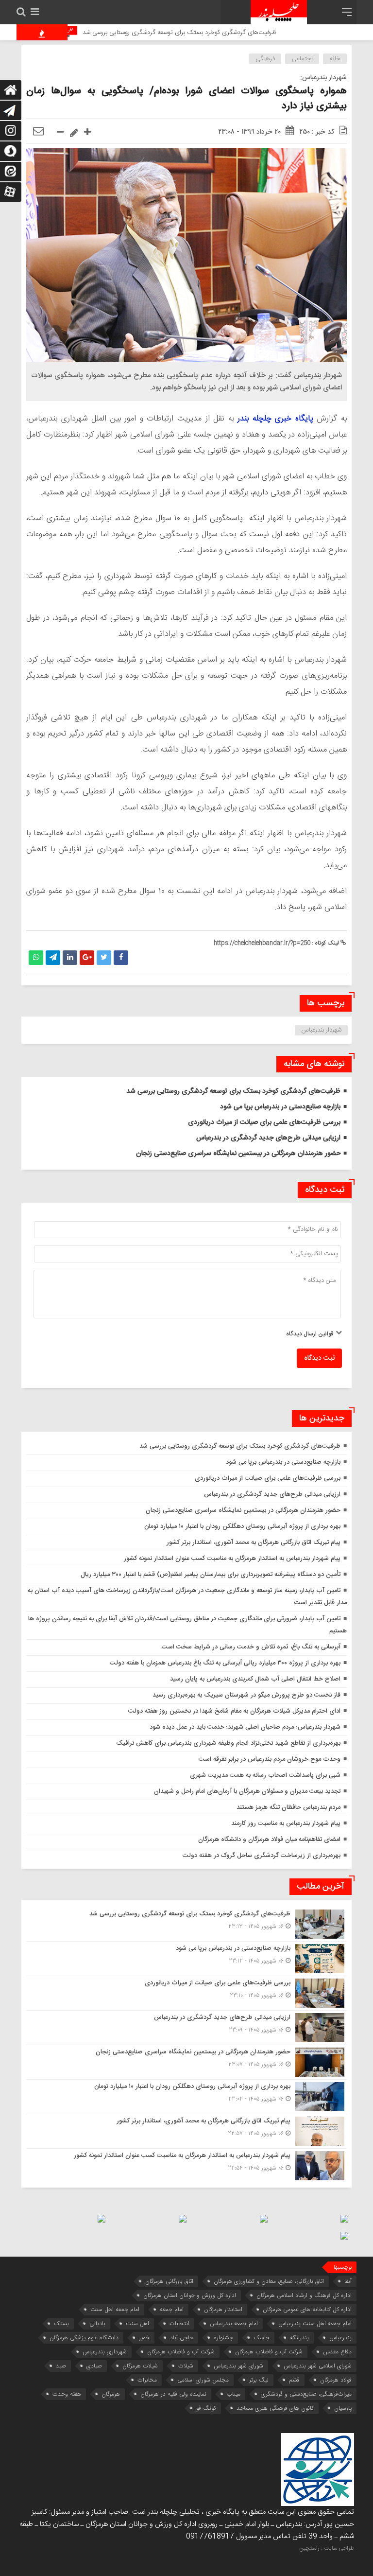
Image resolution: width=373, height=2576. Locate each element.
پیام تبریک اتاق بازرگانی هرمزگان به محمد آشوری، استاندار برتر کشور (254, 1542)
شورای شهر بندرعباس (238, 2366)
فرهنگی (265, 59)
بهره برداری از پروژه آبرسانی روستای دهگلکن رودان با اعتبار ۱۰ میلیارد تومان (242, 1526)
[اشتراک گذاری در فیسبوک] (121, 958)
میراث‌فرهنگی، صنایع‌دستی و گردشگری (306, 2394)
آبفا (348, 2281)
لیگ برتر (259, 2380)
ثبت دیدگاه (319, 1358)
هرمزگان (111, 2394)
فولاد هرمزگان (336, 2380)
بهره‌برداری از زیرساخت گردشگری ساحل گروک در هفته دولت (262, 1856)
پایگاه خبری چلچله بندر (275, 419)
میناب (234, 2394)
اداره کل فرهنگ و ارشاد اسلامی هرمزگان (304, 2295)
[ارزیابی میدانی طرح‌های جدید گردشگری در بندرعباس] (186, 2028)
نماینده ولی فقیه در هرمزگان (173, 2394)
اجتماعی (302, 59)
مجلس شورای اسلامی (203, 2380)
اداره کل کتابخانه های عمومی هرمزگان (307, 2309)
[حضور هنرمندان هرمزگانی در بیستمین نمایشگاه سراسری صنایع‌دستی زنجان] (186, 2062)
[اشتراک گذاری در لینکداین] (70, 958)
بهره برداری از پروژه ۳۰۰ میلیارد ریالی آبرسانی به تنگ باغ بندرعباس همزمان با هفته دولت (225, 1663)
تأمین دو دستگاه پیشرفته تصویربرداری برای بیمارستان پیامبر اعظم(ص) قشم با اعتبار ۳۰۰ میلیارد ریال (211, 1575)
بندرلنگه (299, 2338)
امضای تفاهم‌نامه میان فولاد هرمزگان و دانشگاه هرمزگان (269, 1840)
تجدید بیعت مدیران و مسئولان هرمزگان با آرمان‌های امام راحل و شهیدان (247, 1791)
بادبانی (97, 2323)
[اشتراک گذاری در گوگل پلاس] (87, 958)
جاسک (262, 2338)
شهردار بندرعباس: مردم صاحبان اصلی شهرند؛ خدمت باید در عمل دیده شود (245, 1727)
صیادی (94, 2366)
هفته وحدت (67, 2394)
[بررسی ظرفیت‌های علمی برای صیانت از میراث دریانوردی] (186, 1993)
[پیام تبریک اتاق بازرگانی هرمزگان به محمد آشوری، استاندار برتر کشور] (186, 2131)
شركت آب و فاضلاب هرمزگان (269, 2352)
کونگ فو (206, 2408)
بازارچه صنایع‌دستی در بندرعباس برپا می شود (280, 1107)
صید (61, 2366)
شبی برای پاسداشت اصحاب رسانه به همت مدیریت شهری (265, 1775)
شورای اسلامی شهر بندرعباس (318, 2366)
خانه (335, 59)
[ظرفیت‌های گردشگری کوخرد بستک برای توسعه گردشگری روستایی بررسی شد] (186, 1924)
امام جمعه (172, 2309)
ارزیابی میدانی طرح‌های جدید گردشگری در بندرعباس (268, 1138)
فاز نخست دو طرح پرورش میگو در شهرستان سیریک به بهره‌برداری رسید (246, 1695)
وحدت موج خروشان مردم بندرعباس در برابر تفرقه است (270, 1759)
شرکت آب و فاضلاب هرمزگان (181, 2352)
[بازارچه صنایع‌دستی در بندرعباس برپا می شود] (186, 1959)
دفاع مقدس (337, 2352)
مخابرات (147, 2380)
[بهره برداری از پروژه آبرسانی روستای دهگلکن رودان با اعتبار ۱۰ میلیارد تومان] (186, 2097)
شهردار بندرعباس (322, 1030)
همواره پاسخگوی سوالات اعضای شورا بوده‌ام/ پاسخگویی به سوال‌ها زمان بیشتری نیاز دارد (186, 99)
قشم (294, 2380)
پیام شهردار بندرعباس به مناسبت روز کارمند (286, 1823)
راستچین (309, 2548)
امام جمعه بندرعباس (234, 2323)
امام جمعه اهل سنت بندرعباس (315, 2323)
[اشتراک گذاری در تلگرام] (53, 958)
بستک (61, 2323)
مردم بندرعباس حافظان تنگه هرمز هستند (288, 1807)
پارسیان (343, 2408)
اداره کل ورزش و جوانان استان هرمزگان (190, 2295)
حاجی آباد (182, 2338)
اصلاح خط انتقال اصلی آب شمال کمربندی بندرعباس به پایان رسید (255, 1679)
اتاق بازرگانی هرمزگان (169, 2281)
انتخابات (179, 2323)
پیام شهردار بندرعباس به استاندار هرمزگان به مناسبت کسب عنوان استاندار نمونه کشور (232, 1559)
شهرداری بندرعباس (105, 2352)
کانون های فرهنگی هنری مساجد (275, 2408)
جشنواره (223, 2338)
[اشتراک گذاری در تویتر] (104, 958)
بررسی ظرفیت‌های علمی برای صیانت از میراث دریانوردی (264, 1122)
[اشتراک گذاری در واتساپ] (36, 958)
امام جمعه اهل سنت (115, 2309)
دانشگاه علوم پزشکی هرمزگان (84, 2338)
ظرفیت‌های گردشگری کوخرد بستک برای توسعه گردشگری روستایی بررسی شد (219, 33)
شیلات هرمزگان (140, 2366)
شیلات (186, 2366)
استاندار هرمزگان (223, 2309)
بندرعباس (340, 2338)
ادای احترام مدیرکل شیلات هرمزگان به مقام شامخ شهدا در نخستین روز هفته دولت (234, 1711)
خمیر (144, 2338)
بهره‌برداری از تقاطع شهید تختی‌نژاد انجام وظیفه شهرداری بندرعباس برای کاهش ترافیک (228, 1743)
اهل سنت (137, 2323)
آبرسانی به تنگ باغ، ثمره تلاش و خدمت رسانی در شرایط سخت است (251, 1647)
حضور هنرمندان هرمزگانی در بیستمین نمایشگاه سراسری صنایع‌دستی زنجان (238, 1154)
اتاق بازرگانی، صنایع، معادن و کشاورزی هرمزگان (269, 2281)
